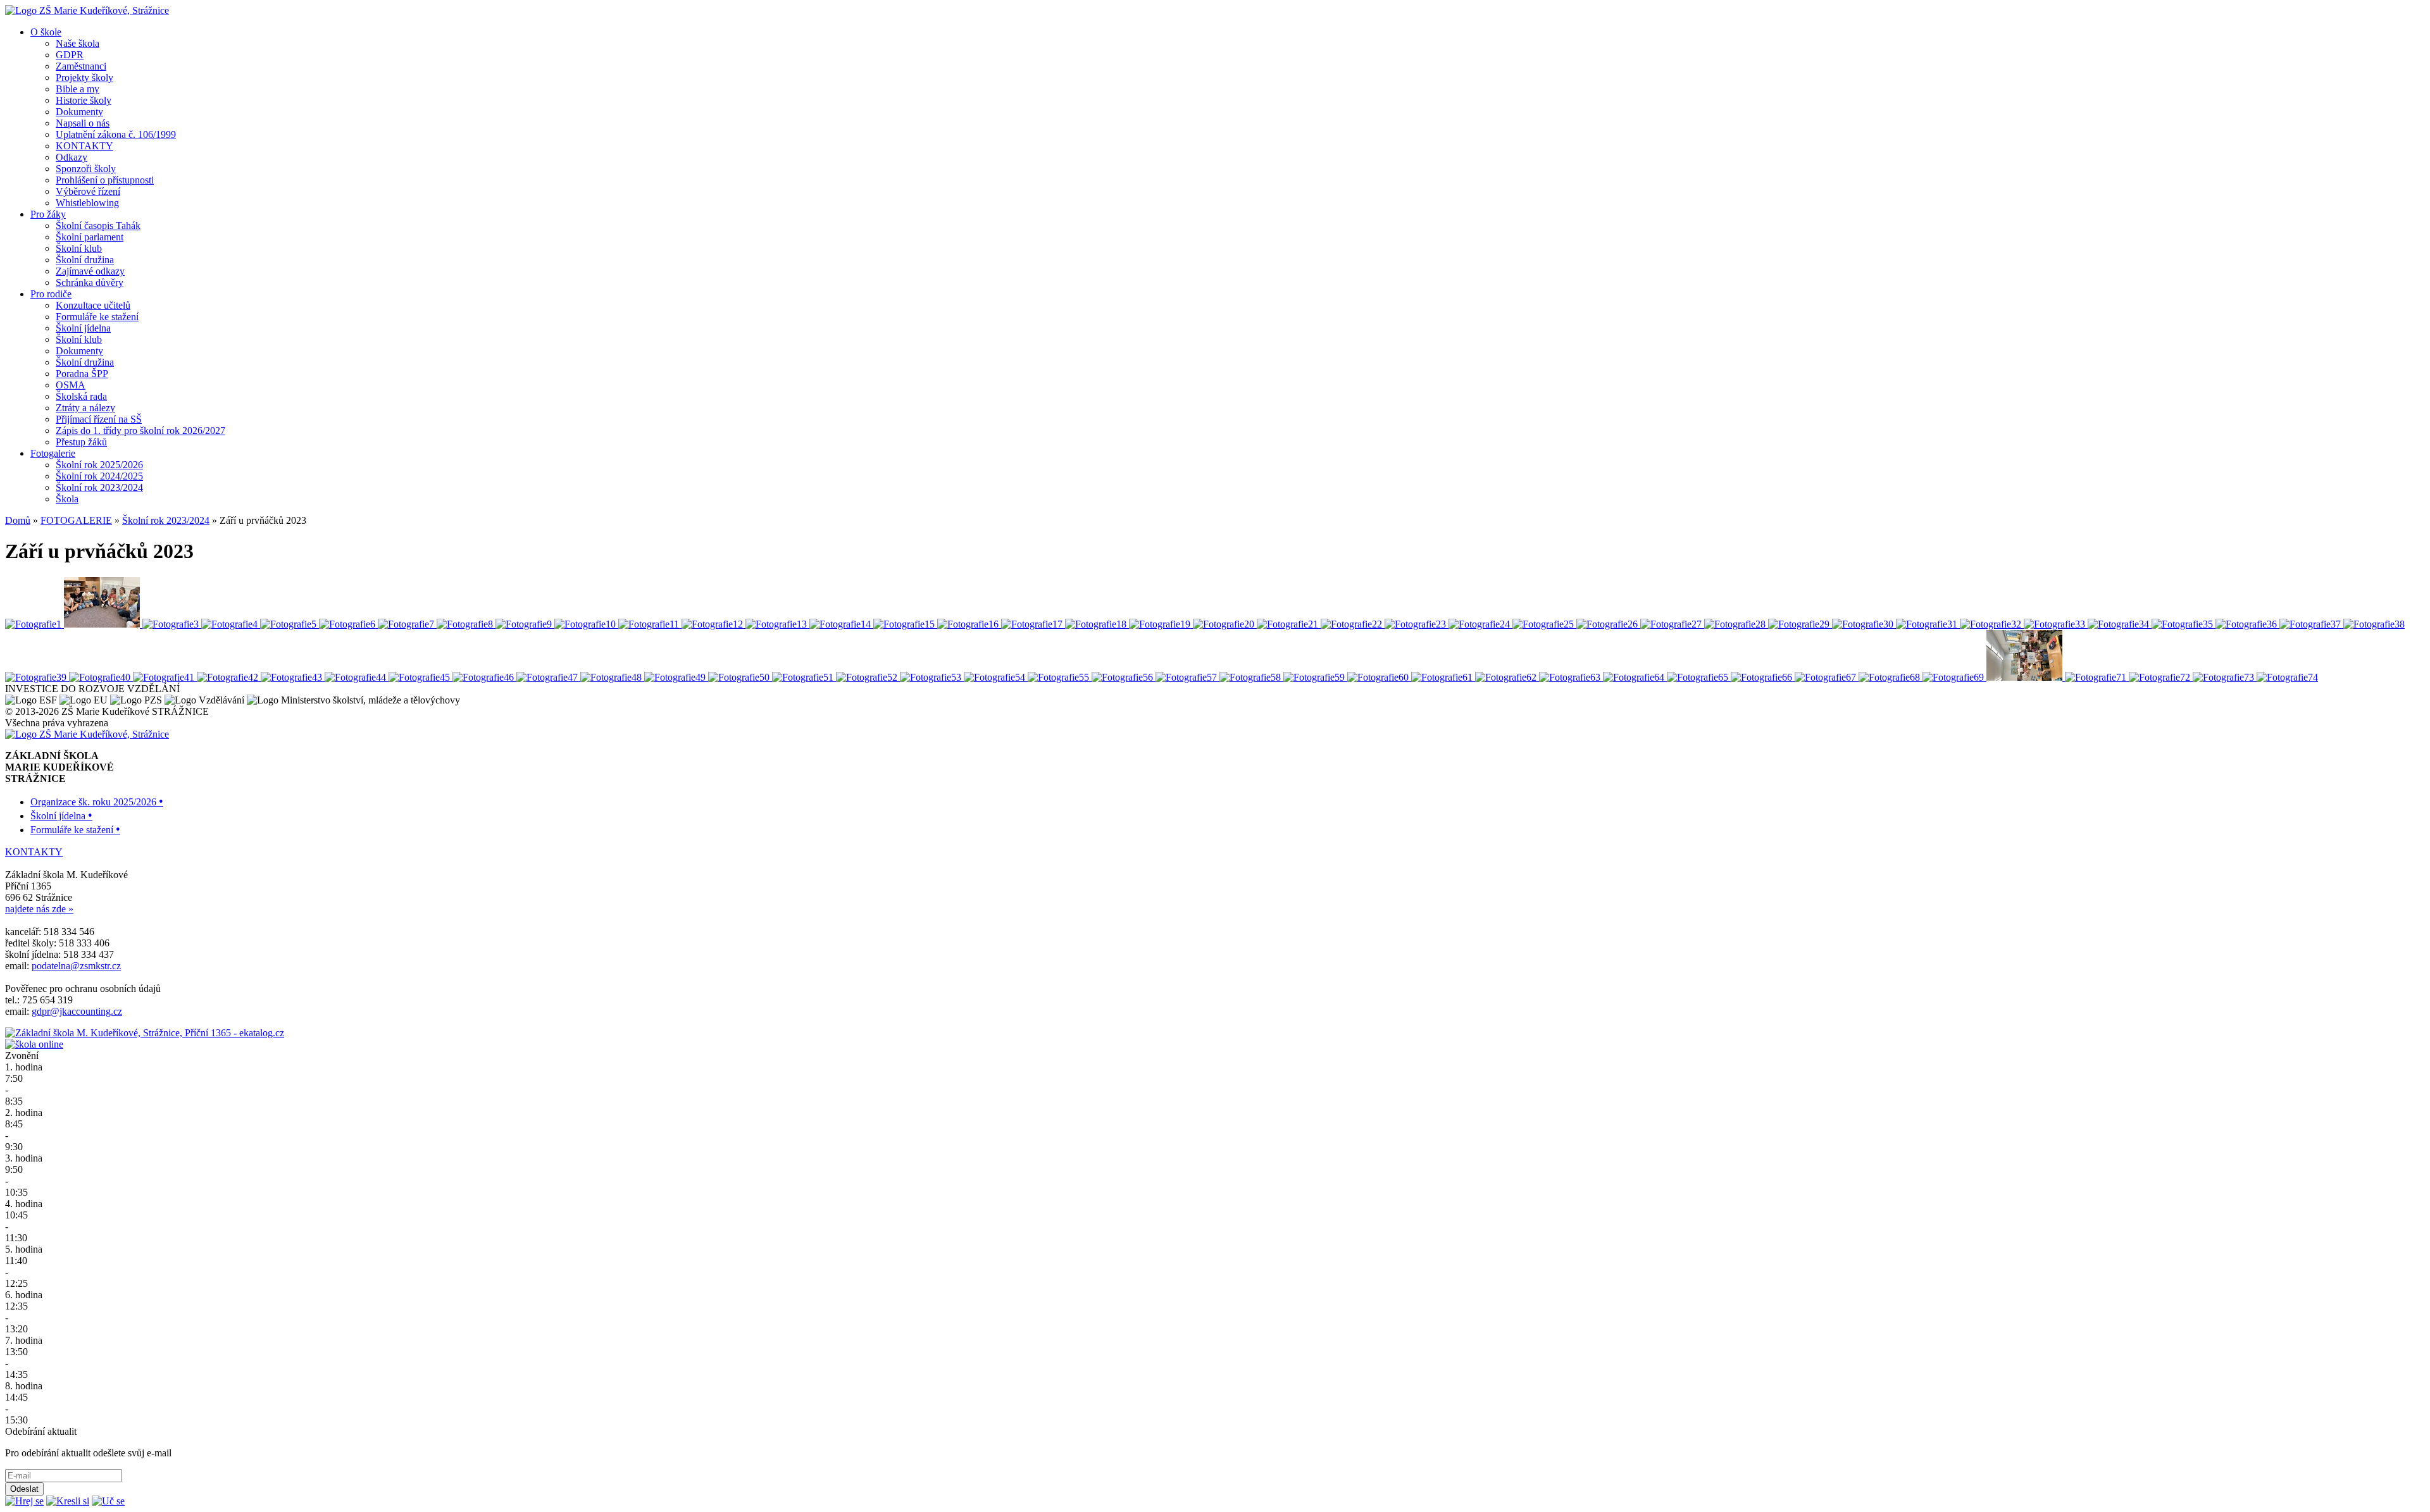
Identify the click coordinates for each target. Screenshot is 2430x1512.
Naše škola (78, 43)
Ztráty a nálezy (85, 408)
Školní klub (79, 248)
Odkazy (72, 157)
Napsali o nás (83, 123)
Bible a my (78, 89)
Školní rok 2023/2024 (99, 487)
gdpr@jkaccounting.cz (77, 1011)
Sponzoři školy (86, 169)
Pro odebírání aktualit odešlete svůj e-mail (88, 1453)
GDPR (70, 55)
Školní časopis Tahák (98, 226)
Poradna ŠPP (82, 374)
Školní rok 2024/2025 (99, 476)
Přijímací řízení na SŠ (99, 419)
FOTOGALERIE (76, 520)
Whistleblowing (87, 203)
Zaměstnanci (81, 66)
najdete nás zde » (39, 909)
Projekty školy (84, 77)
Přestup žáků (81, 442)
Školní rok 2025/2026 (99, 465)
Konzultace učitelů (93, 305)
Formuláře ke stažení (97, 317)
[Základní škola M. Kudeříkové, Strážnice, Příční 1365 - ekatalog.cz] (145, 1033)
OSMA (71, 385)
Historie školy (84, 100)
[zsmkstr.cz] (87, 10)
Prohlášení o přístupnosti (105, 180)
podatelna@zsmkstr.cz (76, 966)
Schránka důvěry (90, 282)
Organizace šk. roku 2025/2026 (97, 802)
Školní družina (85, 260)
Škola (67, 499)
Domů (18, 520)
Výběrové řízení (88, 191)
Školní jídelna (83, 328)
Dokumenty (79, 112)
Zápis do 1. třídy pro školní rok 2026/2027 (140, 431)
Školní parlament (90, 237)
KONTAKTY (84, 146)
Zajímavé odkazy (90, 271)
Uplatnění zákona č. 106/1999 (116, 134)
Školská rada (81, 396)
